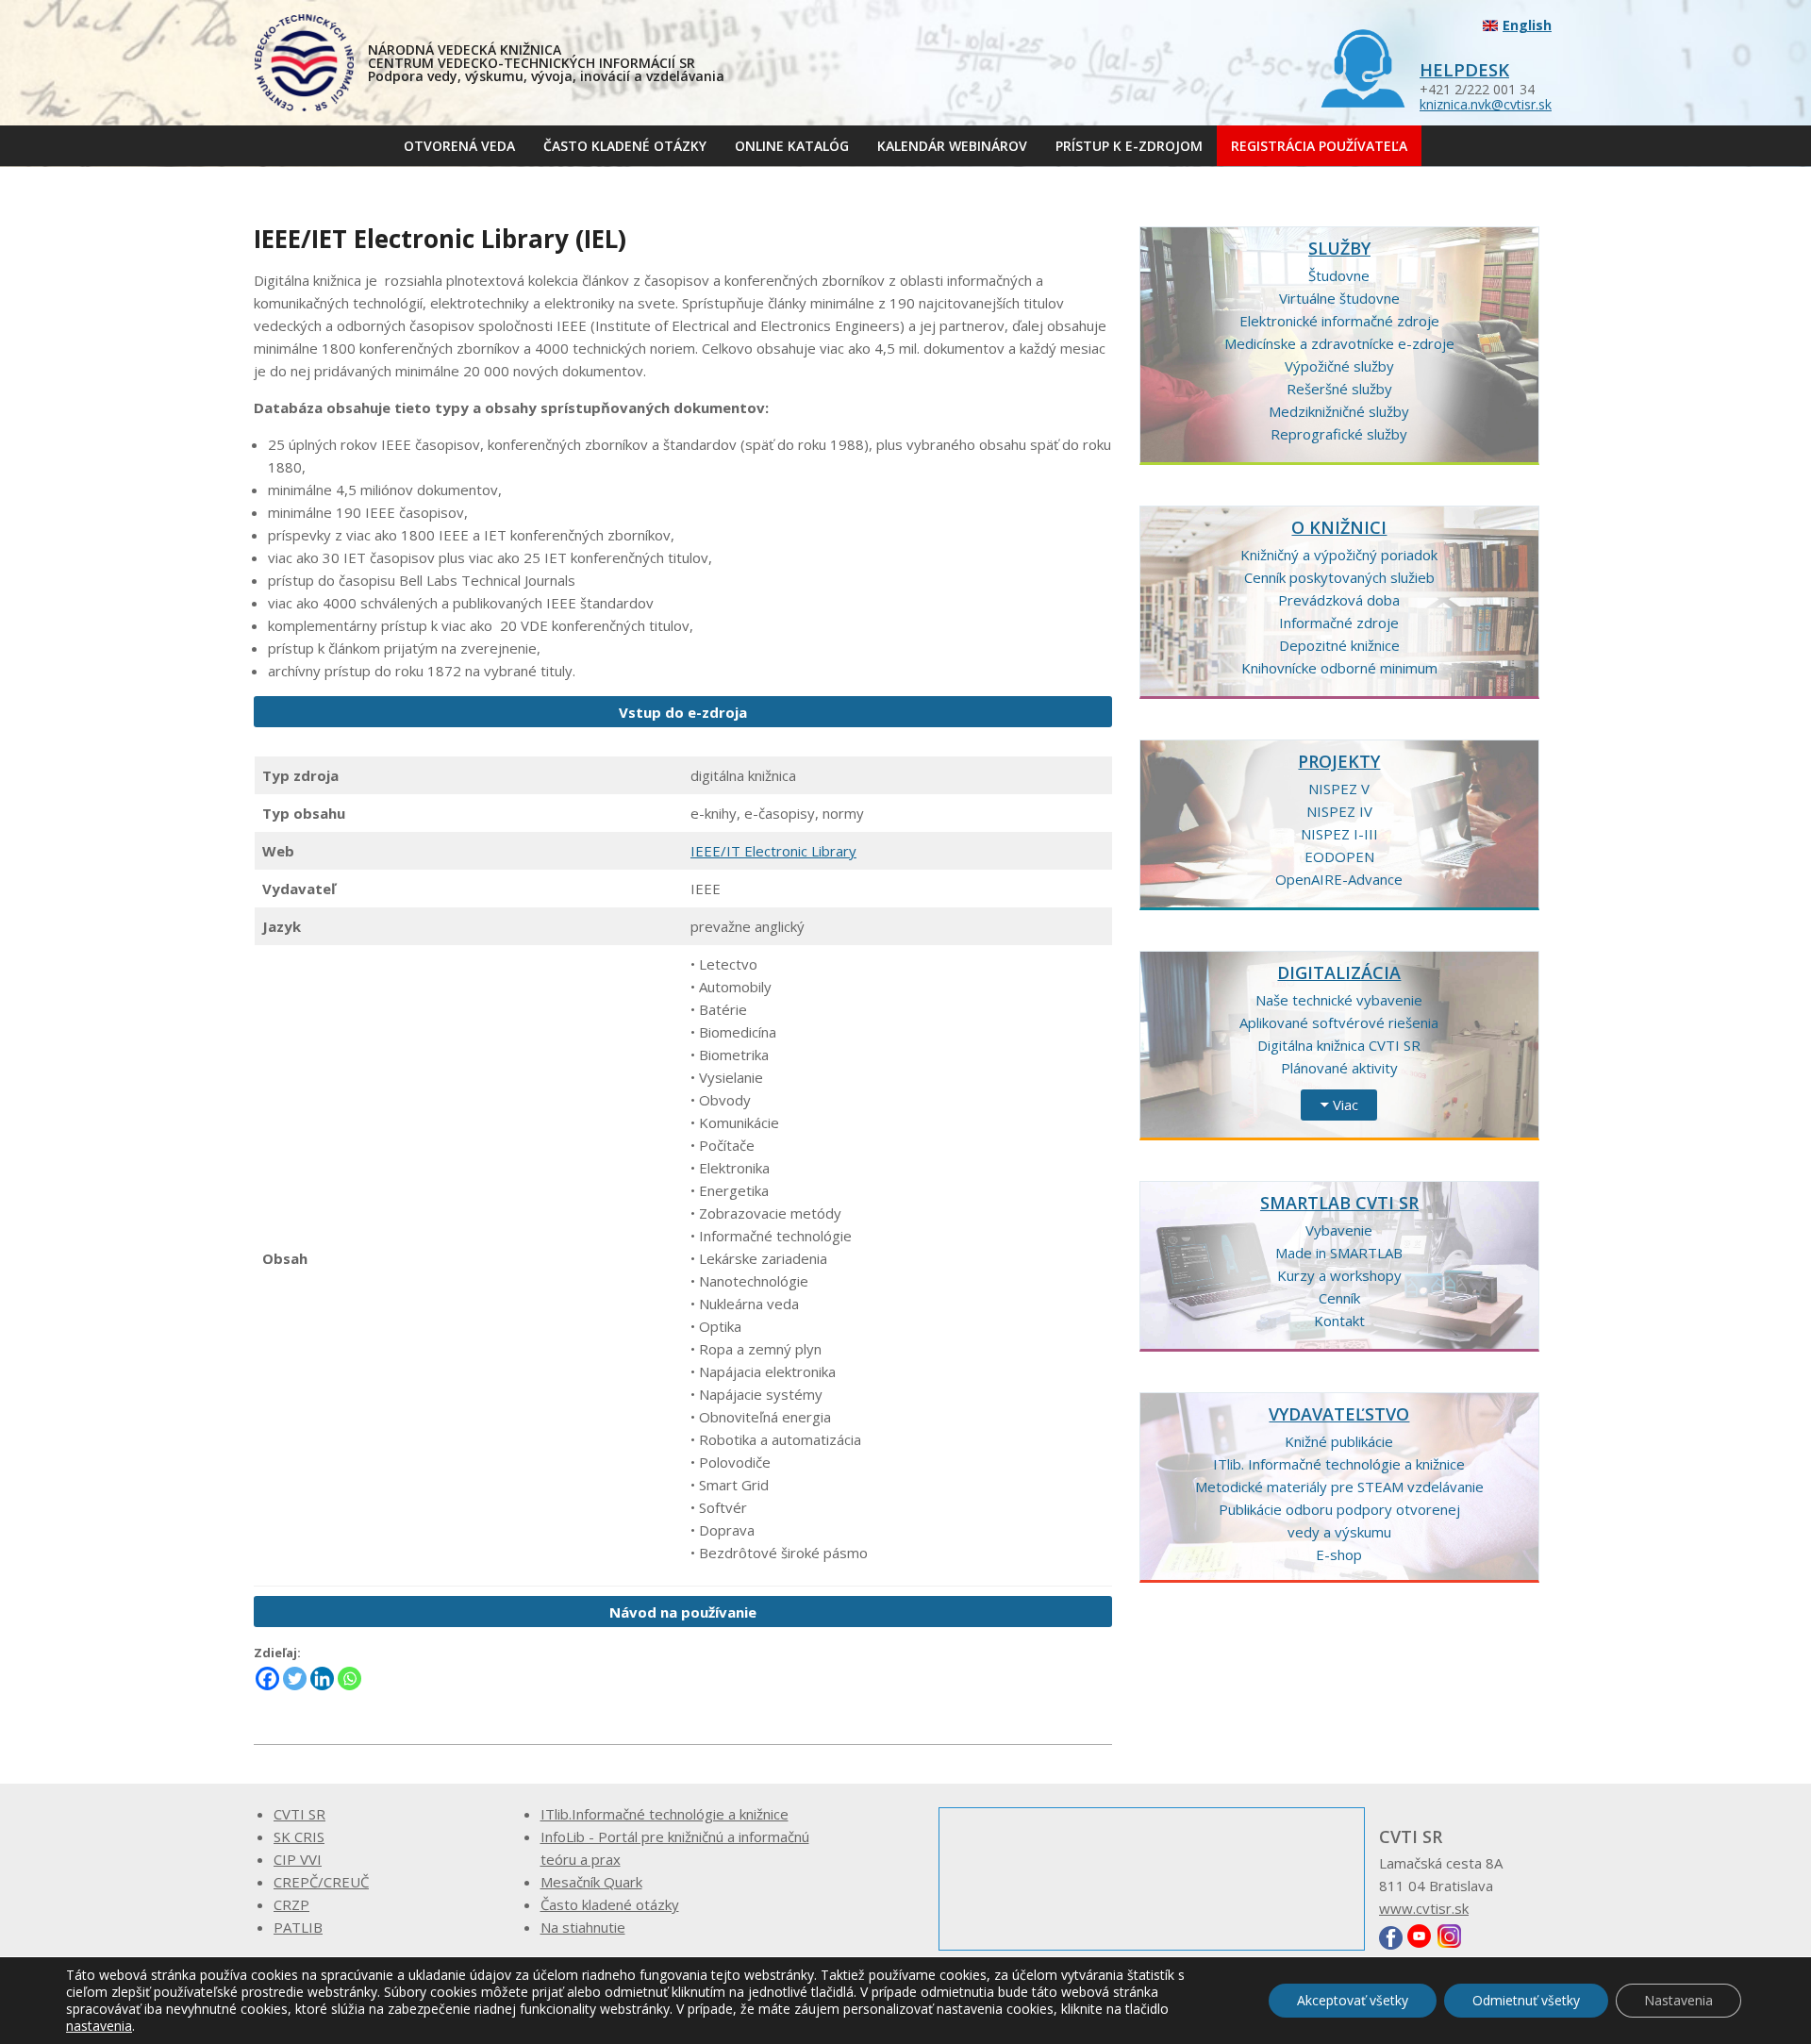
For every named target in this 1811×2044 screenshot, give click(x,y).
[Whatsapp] (349, 1678)
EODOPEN (1339, 856)
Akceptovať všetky (1353, 2000)
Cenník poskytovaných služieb (1339, 577)
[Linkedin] (322, 1678)
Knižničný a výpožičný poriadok (1339, 555)
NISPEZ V (1339, 789)
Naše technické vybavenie (1339, 1000)
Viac (1346, 1105)
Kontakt (1339, 1321)
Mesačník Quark (591, 1882)
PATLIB (298, 1927)
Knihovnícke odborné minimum (1339, 668)
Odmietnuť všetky (1526, 2000)
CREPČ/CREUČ (321, 1882)
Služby (1339, 248)
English (1527, 25)
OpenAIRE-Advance (1339, 879)
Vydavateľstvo (1339, 1414)
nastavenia (99, 2026)
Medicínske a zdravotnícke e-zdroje (1339, 343)
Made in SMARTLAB (1339, 1253)
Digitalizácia (1339, 972)
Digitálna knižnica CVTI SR (1339, 1045)
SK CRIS (299, 1836)
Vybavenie (1339, 1230)
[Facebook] (267, 1678)
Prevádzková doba (1339, 600)
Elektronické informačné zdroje (1339, 321)
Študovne (1339, 275)
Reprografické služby (1339, 434)
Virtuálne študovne (1339, 298)
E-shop (1339, 1554)
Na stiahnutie (583, 1927)
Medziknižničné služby (1339, 411)
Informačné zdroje (1339, 623)
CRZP (291, 1904)
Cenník (1339, 1298)
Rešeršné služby (1339, 389)
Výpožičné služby (1339, 366)
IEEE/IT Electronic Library (773, 851)
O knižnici (1339, 527)
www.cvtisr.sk (1424, 1908)
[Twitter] (295, 1678)
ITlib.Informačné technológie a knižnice (665, 1814)
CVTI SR (299, 1814)
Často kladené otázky (610, 1904)
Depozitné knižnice (1339, 645)
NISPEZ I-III (1339, 834)
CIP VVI (298, 1859)
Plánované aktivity (1339, 1068)
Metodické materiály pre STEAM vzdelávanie (1339, 1487)
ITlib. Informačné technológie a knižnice (1339, 1464)
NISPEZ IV (1339, 811)
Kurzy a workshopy (1339, 1275)
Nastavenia (1678, 2000)
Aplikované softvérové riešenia (1339, 1022)
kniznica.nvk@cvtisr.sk (1486, 104)
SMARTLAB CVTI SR (1339, 1203)
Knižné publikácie (1339, 1441)
